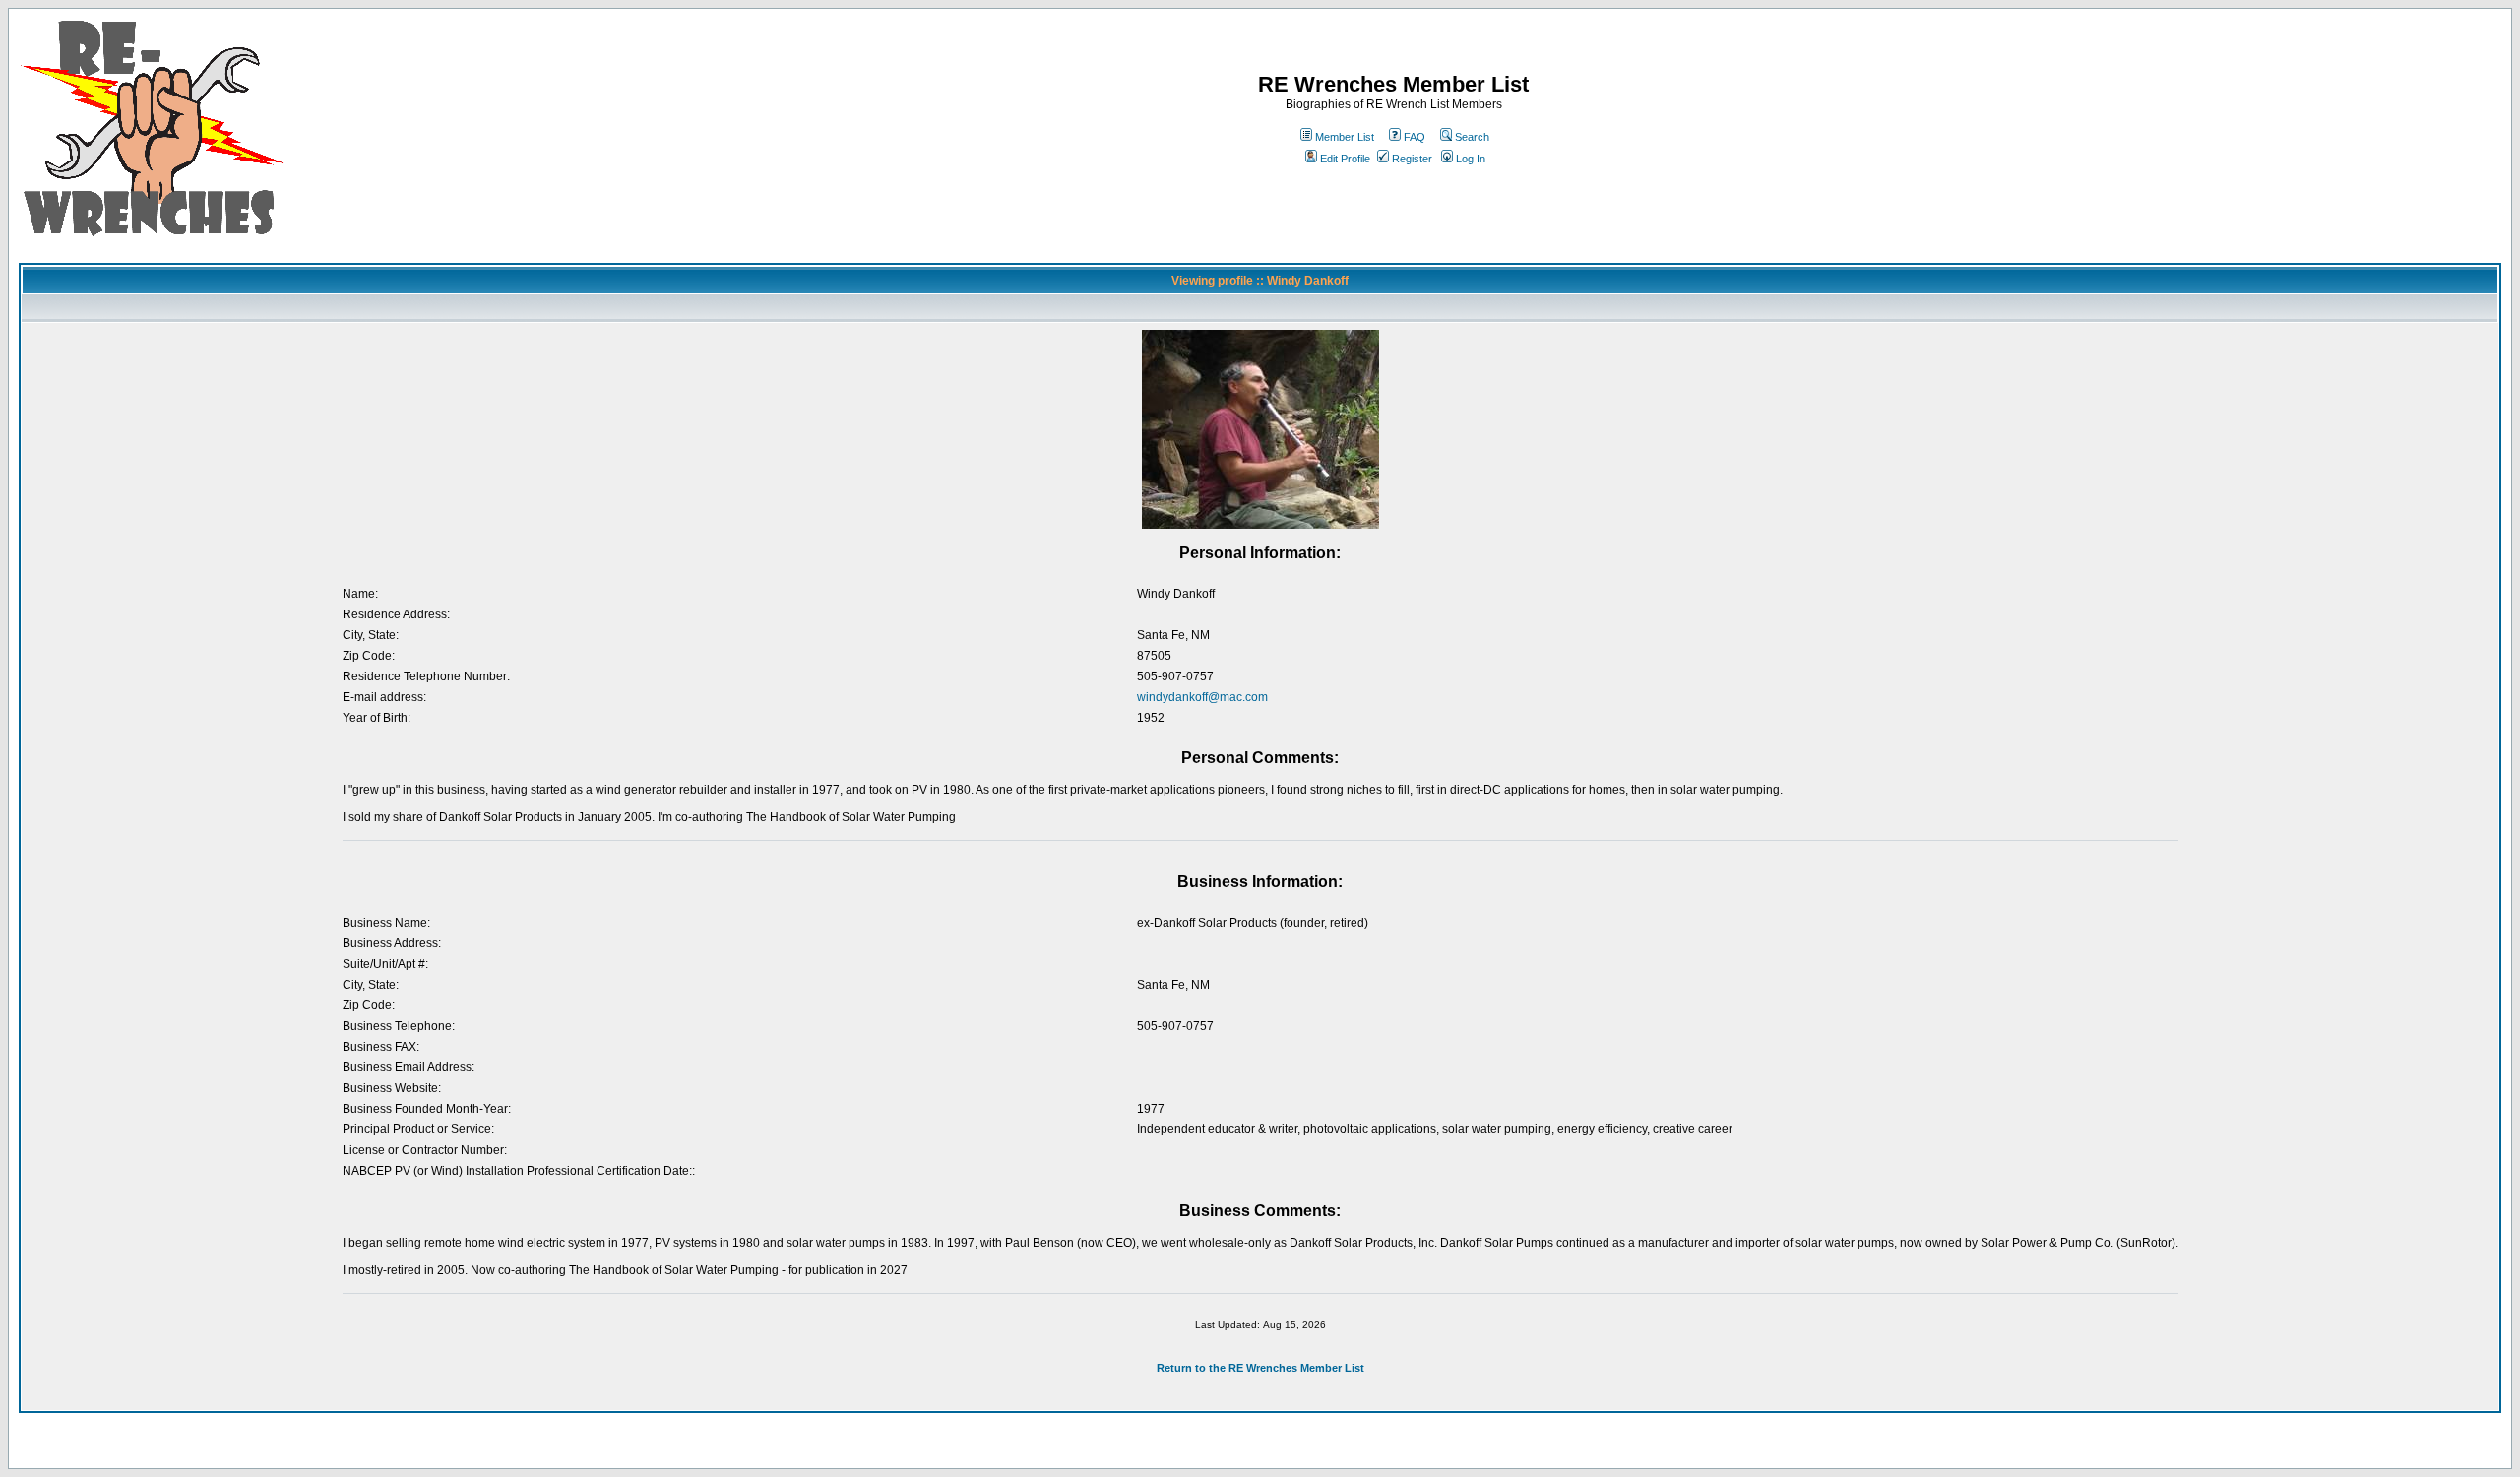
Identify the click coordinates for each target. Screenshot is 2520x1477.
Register (1412, 159)
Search (1472, 137)
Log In (1471, 159)
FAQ (1415, 137)
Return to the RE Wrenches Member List (1260, 1368)
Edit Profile (1345, 159)
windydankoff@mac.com (1202, 697)
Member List (1345, 137)
